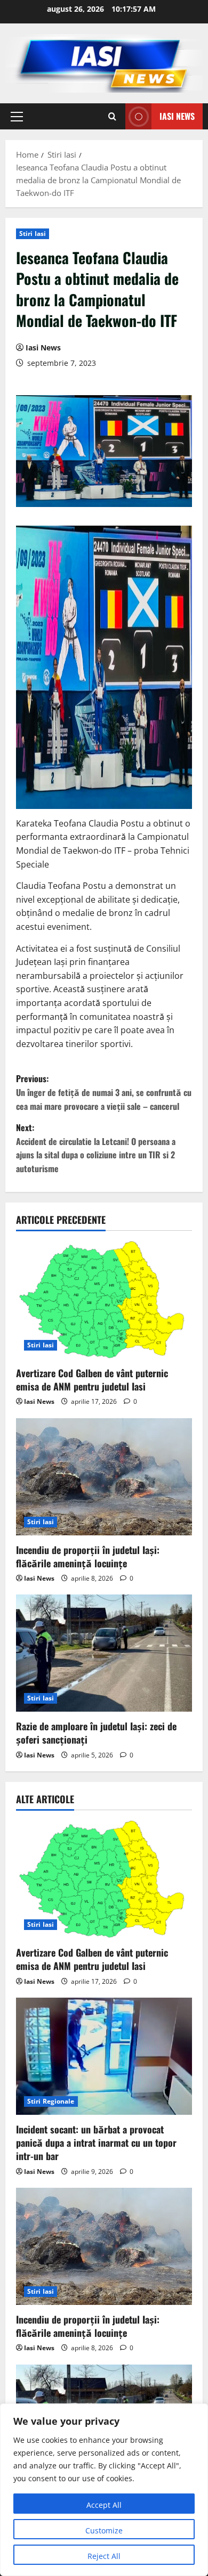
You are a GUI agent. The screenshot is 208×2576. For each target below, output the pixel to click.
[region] (104, 2490)
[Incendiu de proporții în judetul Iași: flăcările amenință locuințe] (104, 1477)
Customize (104, 2530)
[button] (17, 117)
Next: (96, 1148)
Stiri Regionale (51, 2101)
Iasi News (177, 116)
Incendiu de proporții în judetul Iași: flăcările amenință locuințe (88, 1556)
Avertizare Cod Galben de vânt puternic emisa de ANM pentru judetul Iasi (92, 1380)
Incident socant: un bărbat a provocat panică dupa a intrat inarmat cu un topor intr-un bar (96, 2142)
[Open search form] (112, 116)
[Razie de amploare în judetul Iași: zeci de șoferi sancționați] (104, 1653)
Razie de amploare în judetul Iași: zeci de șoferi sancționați (96, 1733)
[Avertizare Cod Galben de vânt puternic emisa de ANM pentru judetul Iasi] (104, 1300)
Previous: (104, 1092)
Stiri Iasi (33, 234)
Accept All (104, 2505)
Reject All (104, 2556)
